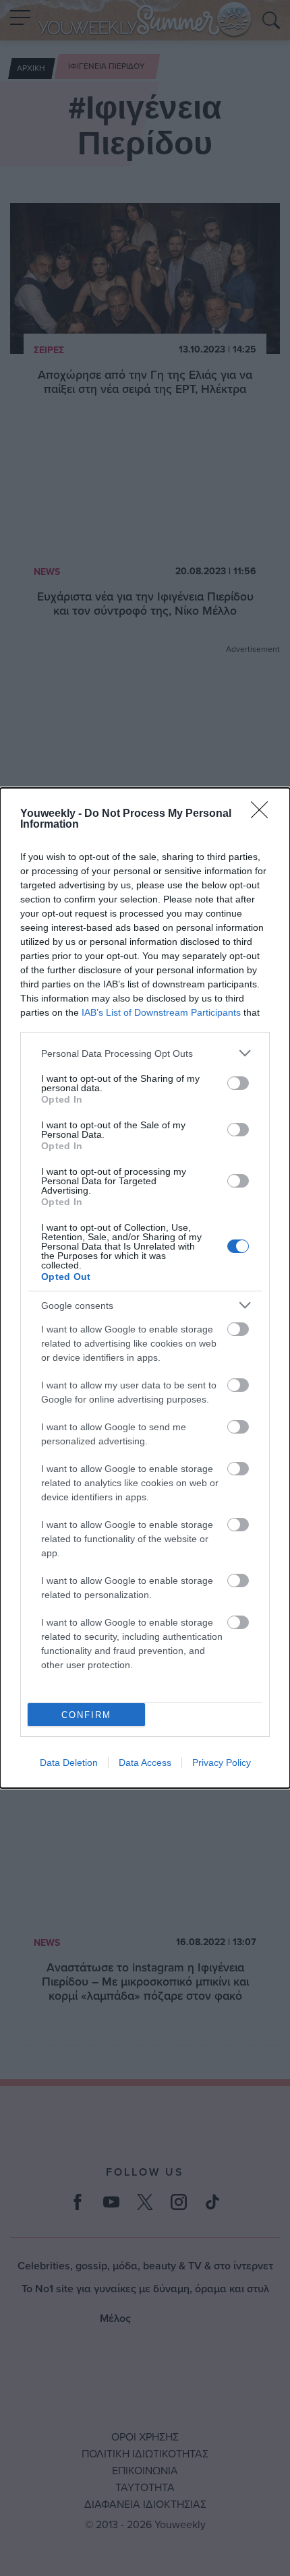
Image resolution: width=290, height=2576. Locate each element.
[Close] (264, 814)
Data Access (145, 1762)
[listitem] (145, 1053)
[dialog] (145, 1288)
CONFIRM (86, 1715)
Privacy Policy (222, 1762)
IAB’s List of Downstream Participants (161, 1012)
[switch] (238, 1083)
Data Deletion (69, 1762)
